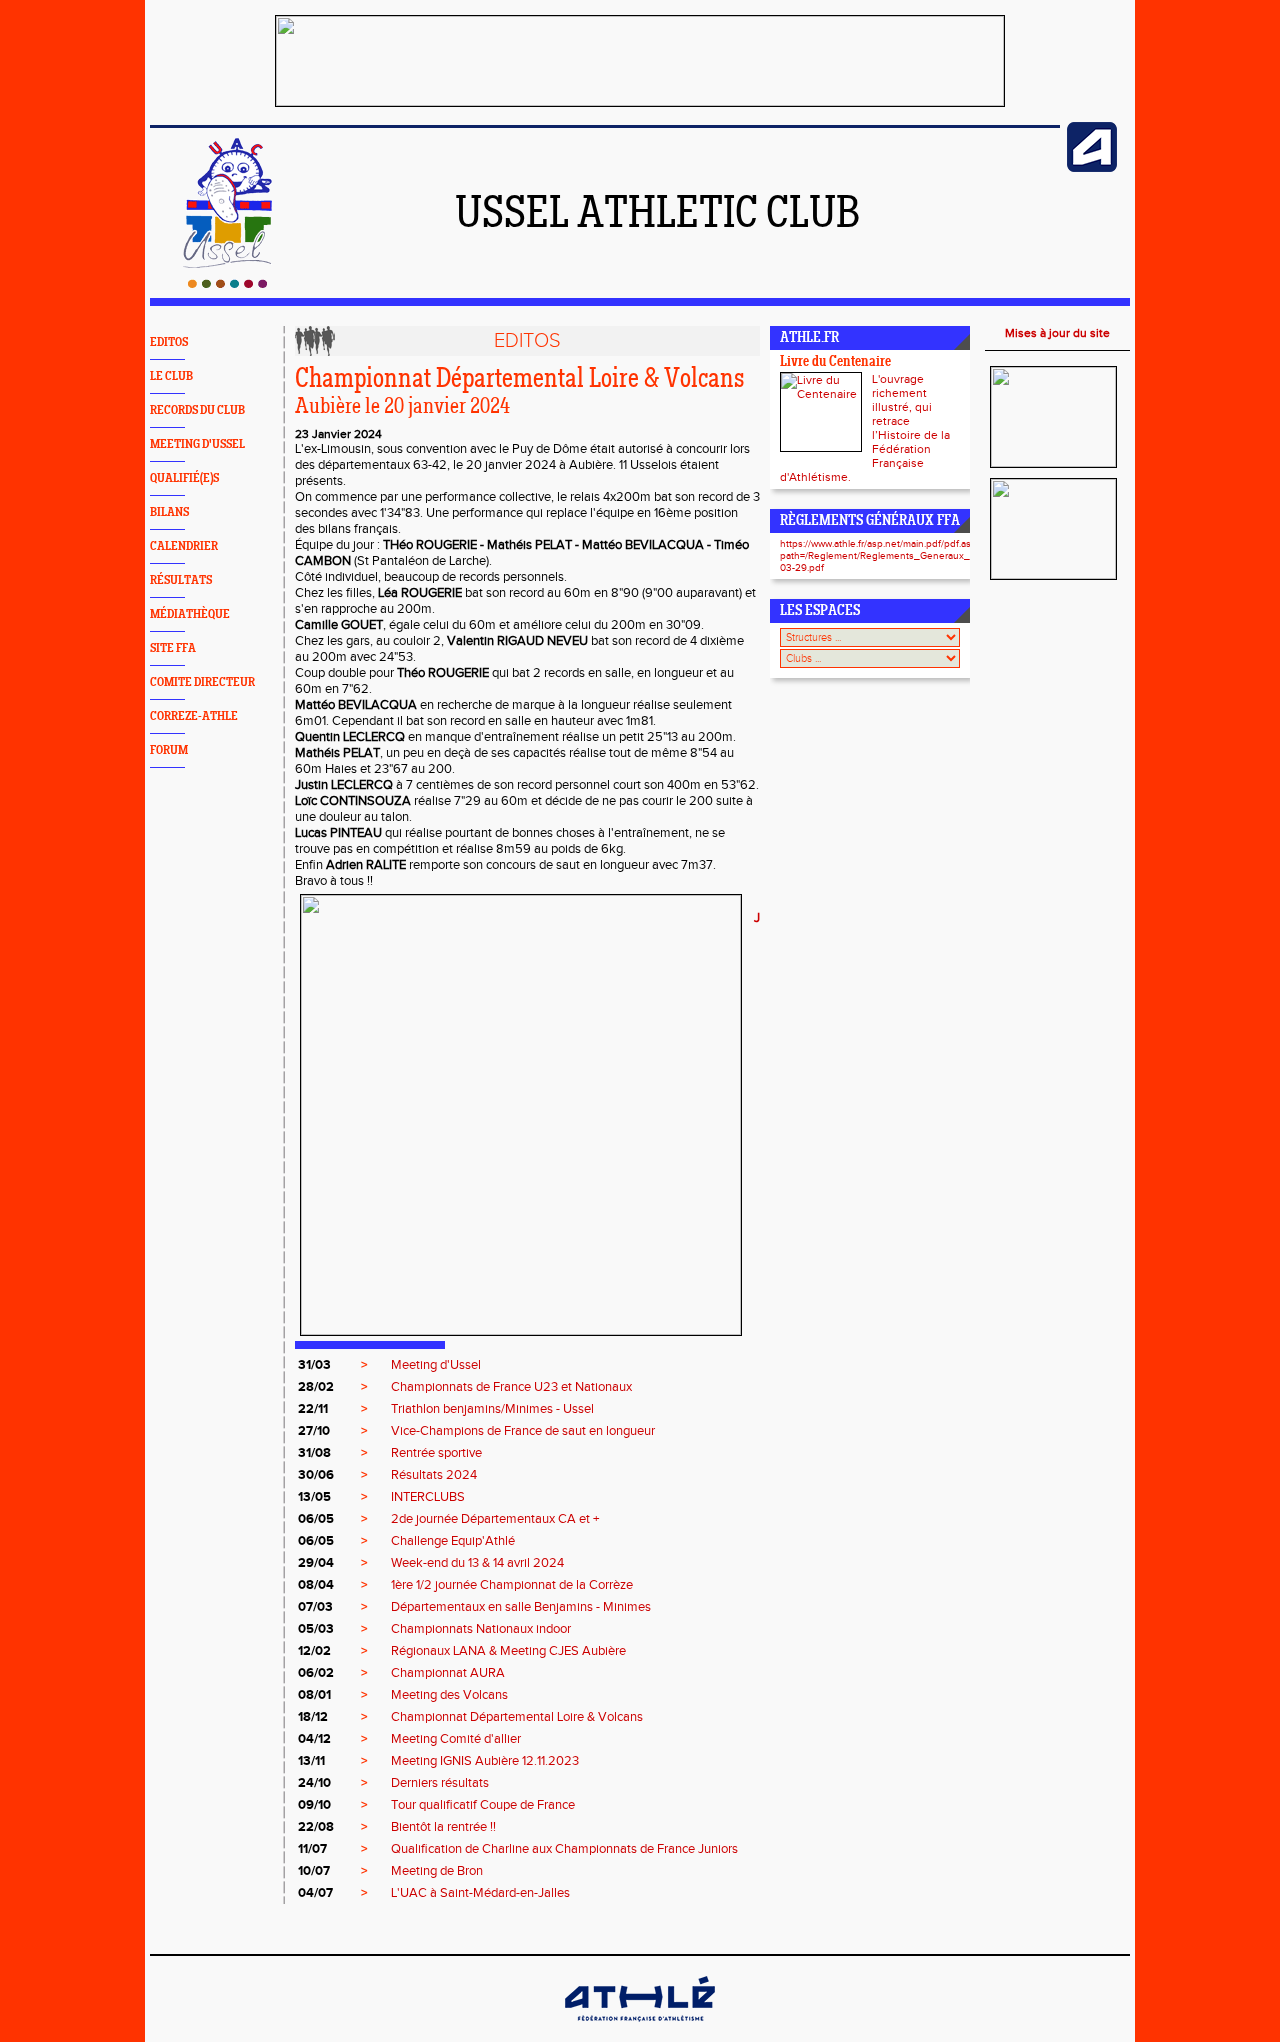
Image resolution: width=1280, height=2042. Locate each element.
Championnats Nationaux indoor (481, 1629)
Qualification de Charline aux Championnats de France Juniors (564, 1849)
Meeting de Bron (437, 1871)
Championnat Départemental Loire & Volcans (517, 1717)
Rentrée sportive (436, 1453)
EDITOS (169, 342)
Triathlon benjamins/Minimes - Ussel (492, 1409)
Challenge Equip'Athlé (453, 1541)
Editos (527, 341)
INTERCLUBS (428, 1497)
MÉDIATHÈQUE (190, 614)
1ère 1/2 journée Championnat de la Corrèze (512, 1585)
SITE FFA (173, 648)
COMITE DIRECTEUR (202, 682)
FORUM (169, 750)
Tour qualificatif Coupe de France (483, 1805)
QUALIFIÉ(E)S (184, 478)
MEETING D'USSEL (197, 444)
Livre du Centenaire (835, 362)
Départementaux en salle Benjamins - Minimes (521, 1607)
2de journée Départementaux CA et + (495, 1519)
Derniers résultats (440, 1783)
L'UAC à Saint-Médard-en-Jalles (480, 1893)
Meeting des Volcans (449, 1695)
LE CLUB (171, 376)
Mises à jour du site (1057, 333)
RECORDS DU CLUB (197, 410)
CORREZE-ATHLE (194, 716)
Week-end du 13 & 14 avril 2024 (477, 1563)
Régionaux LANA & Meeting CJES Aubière (508, 1651)
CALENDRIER (184, 546)
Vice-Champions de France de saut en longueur (523, 1431)
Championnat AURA (448, 1673)
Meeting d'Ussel (436, 1365)
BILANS (169, 512)
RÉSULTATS (181, 580)
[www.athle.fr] (1092, 168)
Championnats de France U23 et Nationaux (511, 1387)
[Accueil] (227, 284)
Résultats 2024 (434, 1475)
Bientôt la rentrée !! (443, 1827)
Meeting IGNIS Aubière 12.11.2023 (485, 1761)
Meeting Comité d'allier (456, 1739)
